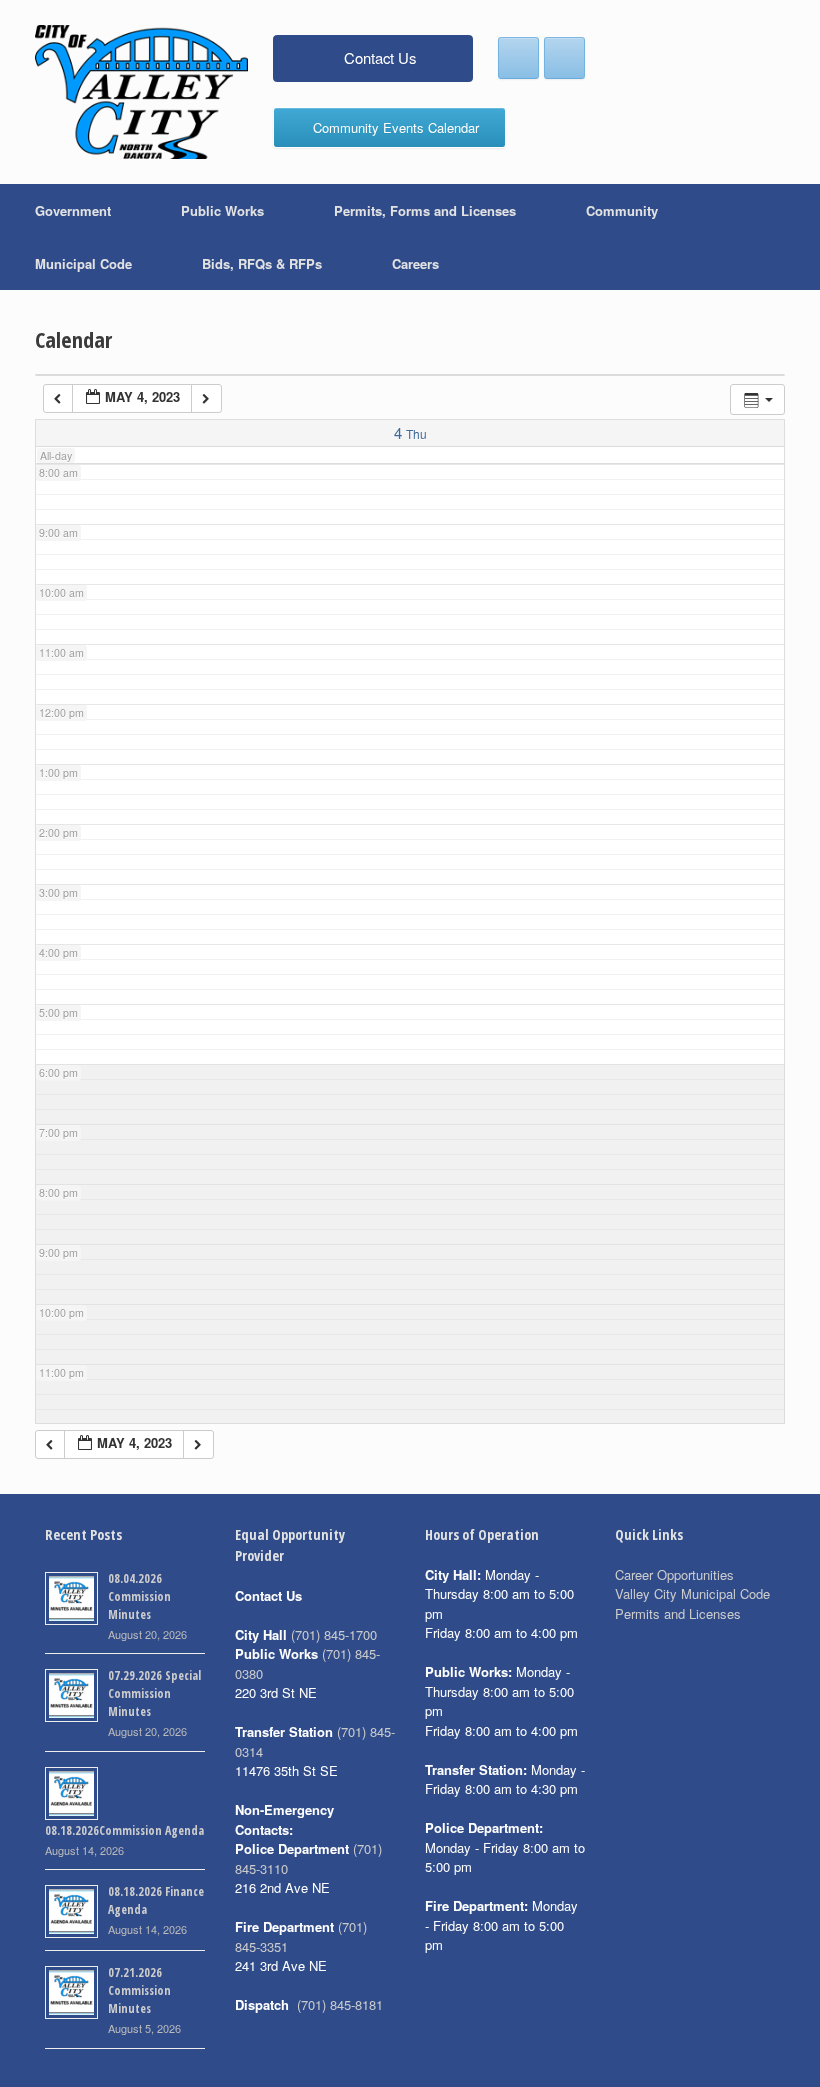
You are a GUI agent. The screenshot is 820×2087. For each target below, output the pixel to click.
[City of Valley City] (141, 92)
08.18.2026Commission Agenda (124, 1830)
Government (73, 210)
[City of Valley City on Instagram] (564, 58)
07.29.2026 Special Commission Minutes (154, 1693)
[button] (790, 237)
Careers (415, 263)
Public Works (222, 210)
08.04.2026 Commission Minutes (139, 1596)
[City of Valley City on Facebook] (518, 58)
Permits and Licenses (678, 1613)
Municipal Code (83, 263)
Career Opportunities (674, 1574)
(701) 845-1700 (334, 1634)
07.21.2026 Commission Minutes (139, 1990)
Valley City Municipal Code (692, 1593)
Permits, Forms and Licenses (425, 210)
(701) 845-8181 (340, 2004)
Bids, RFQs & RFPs (262, 263)
